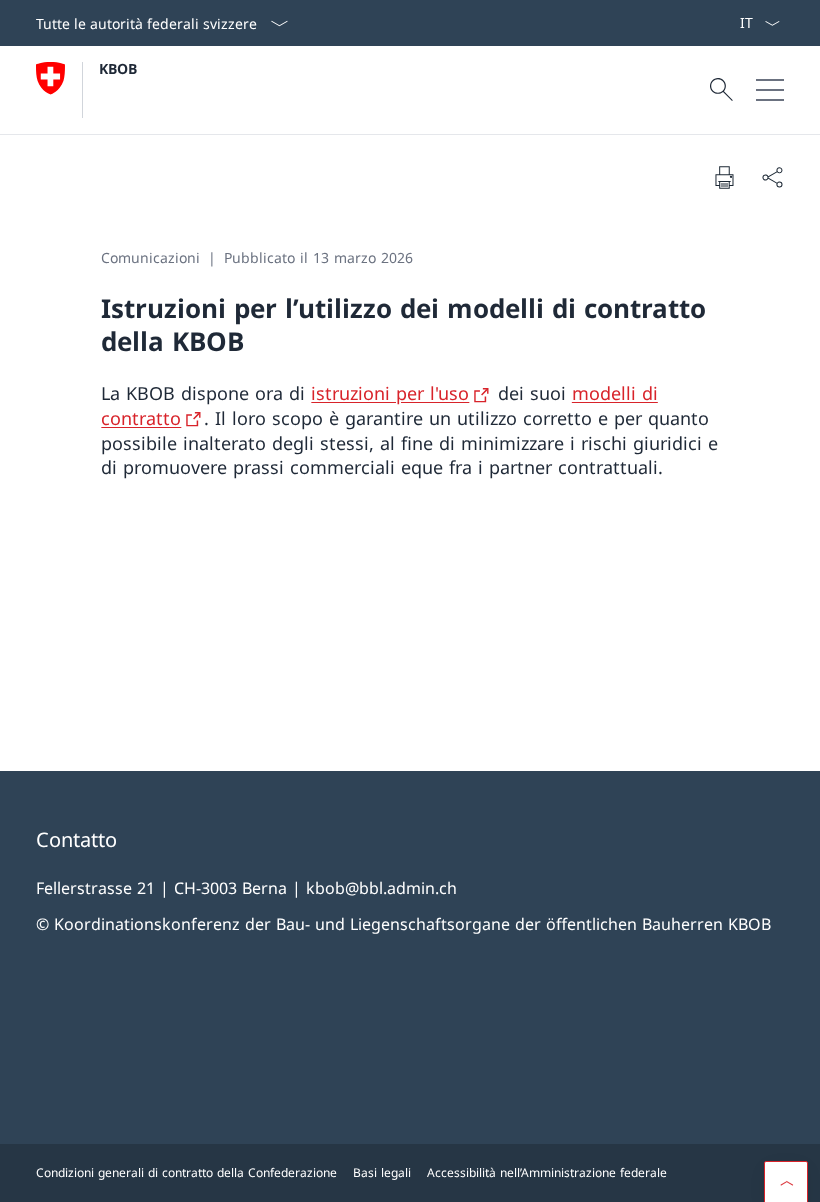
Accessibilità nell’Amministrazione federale (547, 1172)
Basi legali (382, 1172)
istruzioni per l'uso (390, 393)
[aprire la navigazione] (770, 90)
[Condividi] (772, 177)
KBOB (118, 68)
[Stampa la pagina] (724, 177)
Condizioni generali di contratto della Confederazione (186, 1172)
